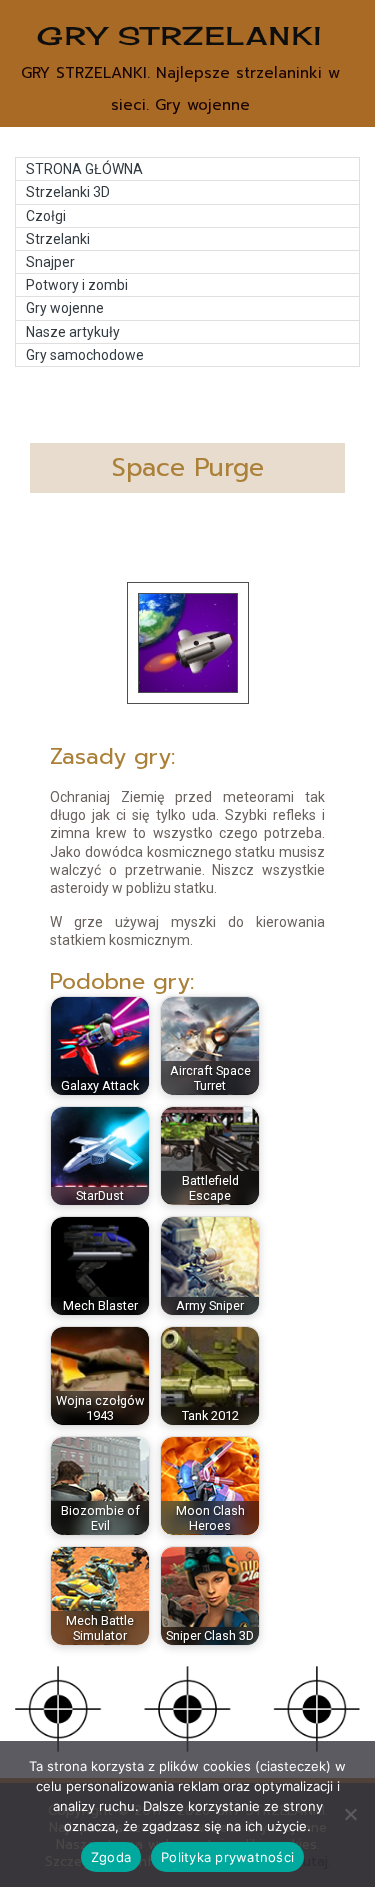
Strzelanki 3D (68, 192)
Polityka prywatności (227, 1857)
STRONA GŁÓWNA (84, 169)
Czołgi (46, 216)
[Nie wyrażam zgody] (350, 1814)
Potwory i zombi (77, 285)
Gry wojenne (65, 308)
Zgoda (111, 1857)
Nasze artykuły (73, 332)
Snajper (50, 262)
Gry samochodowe (85, 355)
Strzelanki (58, 239)
